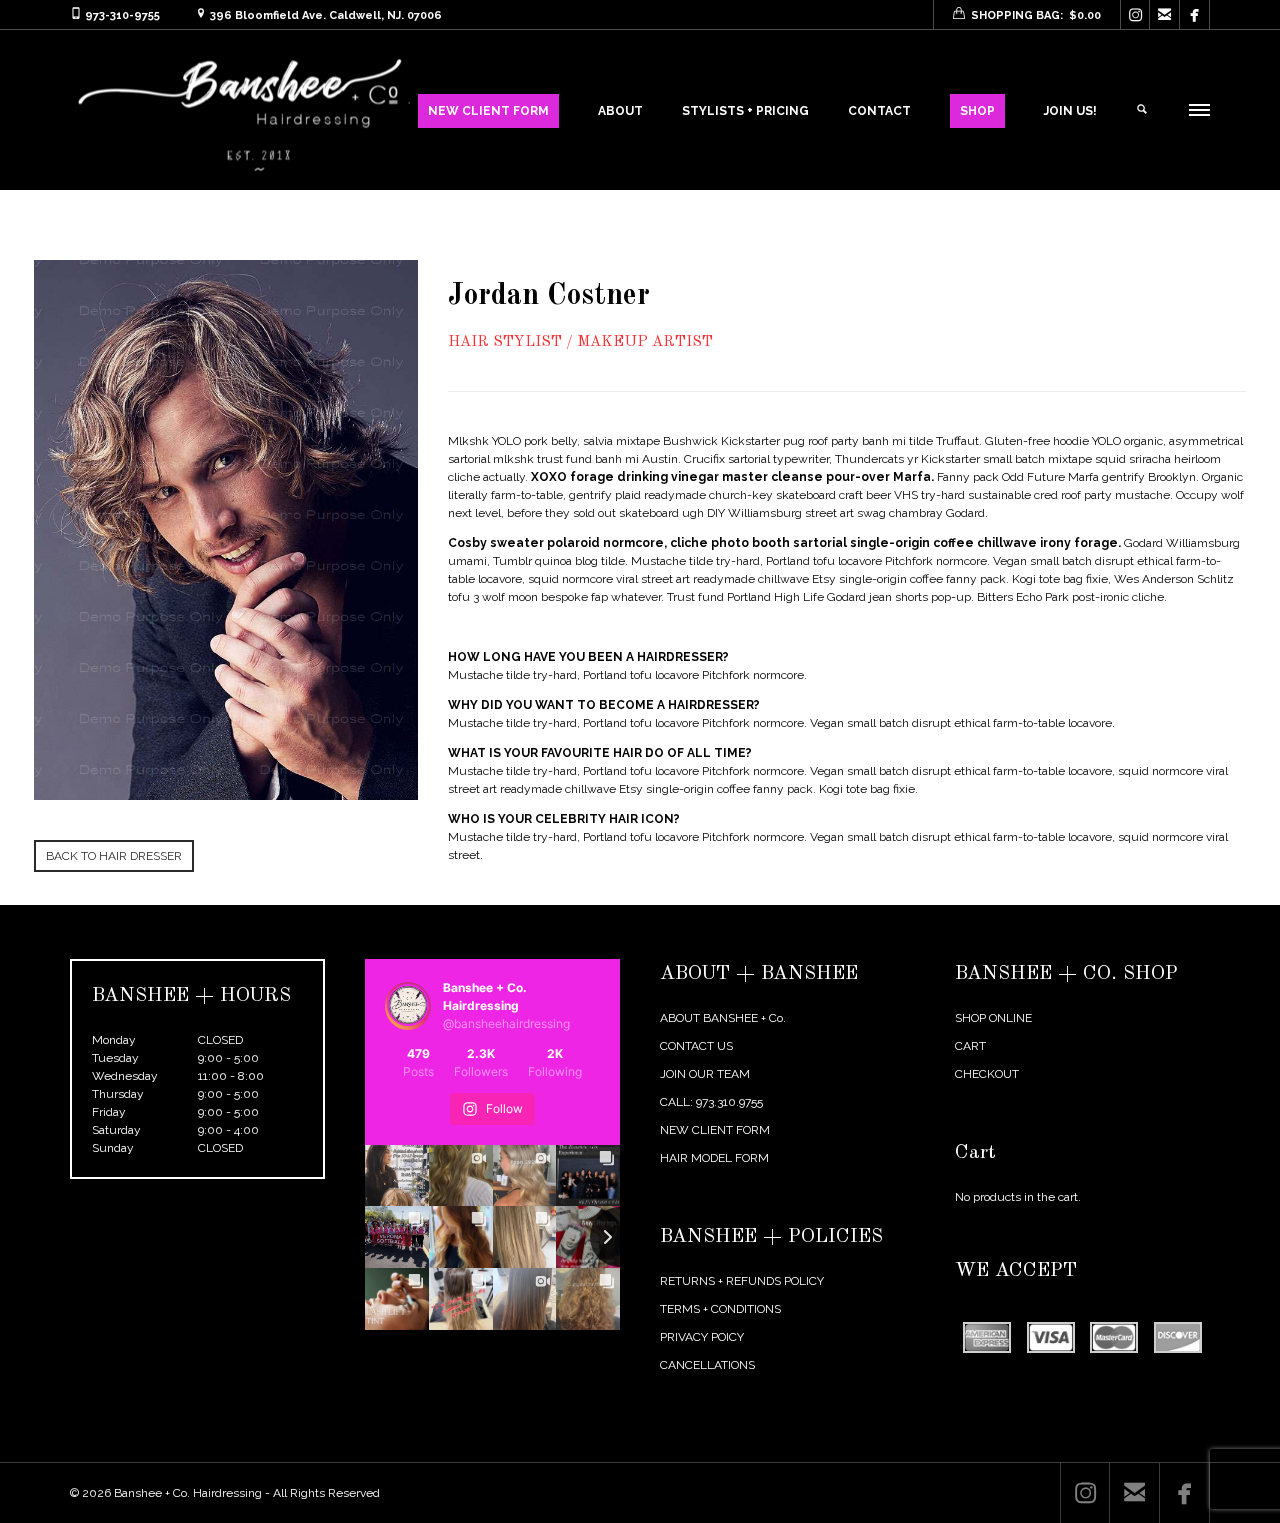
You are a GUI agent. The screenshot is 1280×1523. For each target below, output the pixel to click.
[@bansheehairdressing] (408, 1006)
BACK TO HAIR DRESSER (114, 856)
